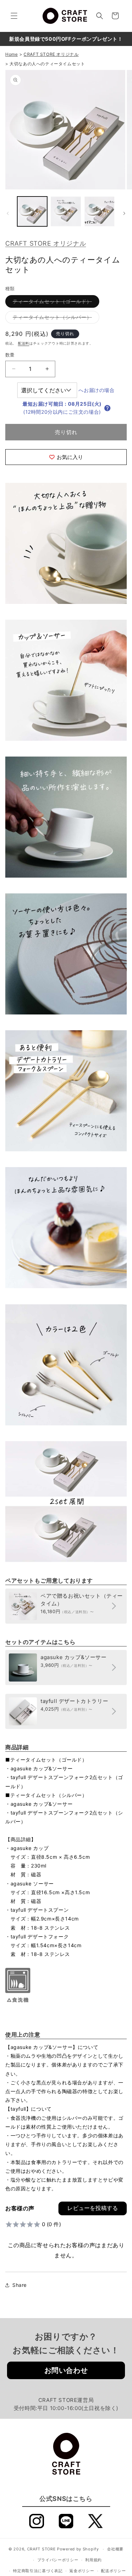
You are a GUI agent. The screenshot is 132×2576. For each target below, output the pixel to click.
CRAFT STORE (42, 2549)
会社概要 (115, 2549)
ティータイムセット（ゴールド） (55, 303)
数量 (10, 355)
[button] (14, 16)
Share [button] (20, 2285)
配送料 (24, 343)
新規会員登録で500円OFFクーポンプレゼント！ (66, 39)
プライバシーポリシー (58, 2560)
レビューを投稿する (93, 2208)
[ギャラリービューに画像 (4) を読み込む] (99, 211)
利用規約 (93, 2560)
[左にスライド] (8, 213)
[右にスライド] (124, 213)
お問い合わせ (66, 2370)
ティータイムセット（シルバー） (55, 319)
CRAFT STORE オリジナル (46, 243)
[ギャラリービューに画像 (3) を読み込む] (66, 211)
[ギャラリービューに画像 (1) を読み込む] (32, 211)
